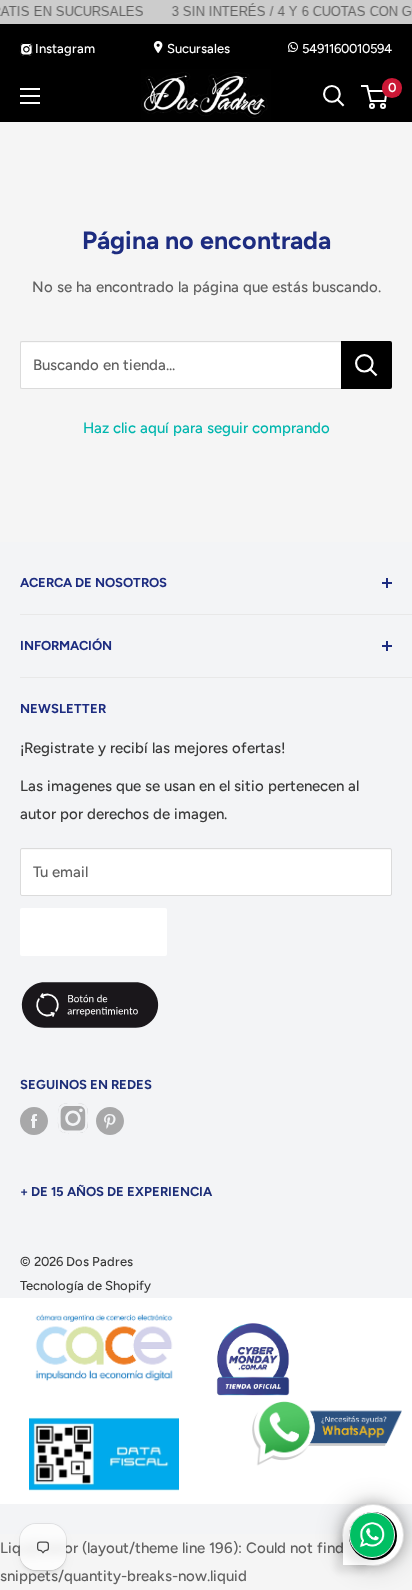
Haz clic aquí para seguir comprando (206, 428)
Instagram (63, 48)
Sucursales (197, 48)
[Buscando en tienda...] (366, 365)
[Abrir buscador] (334, 96)
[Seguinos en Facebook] (34, 1121)
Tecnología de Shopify (85, 1285)
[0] (375, 97)
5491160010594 (345, 48)
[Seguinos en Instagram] (72, 1121)
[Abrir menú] (30, 96)
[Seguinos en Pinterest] (110, 1121)
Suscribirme (93, 931)
